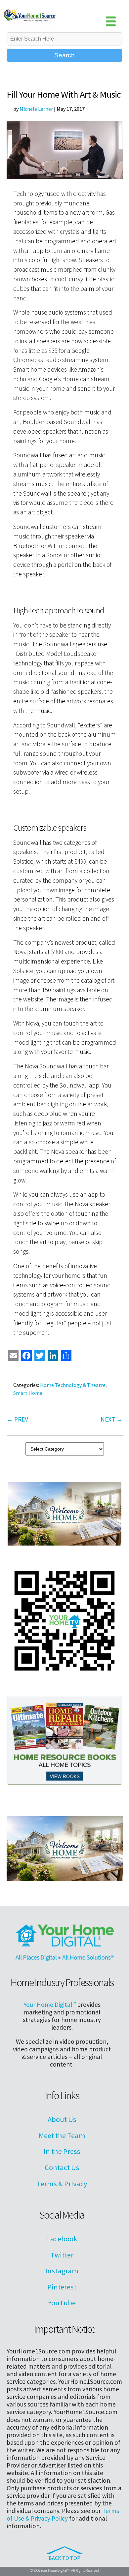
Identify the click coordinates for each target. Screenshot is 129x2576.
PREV (17, 1419)
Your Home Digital (50, 2005)
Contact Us (62, 2167)
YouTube (62, 2303)
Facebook (62, 2239)
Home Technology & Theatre (73, 1385)
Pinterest (62, 2287)
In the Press (62, 2151)
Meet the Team (62, 2135)
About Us (62, 2119)
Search (64, 55)
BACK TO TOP (64, 2558)
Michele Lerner (36, 109)
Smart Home (28, 1393)
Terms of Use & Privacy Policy (63, 2515)
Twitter (62, 2255)
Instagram (62, 2271)
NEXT (112, 1419)
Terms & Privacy (62, 2184)
